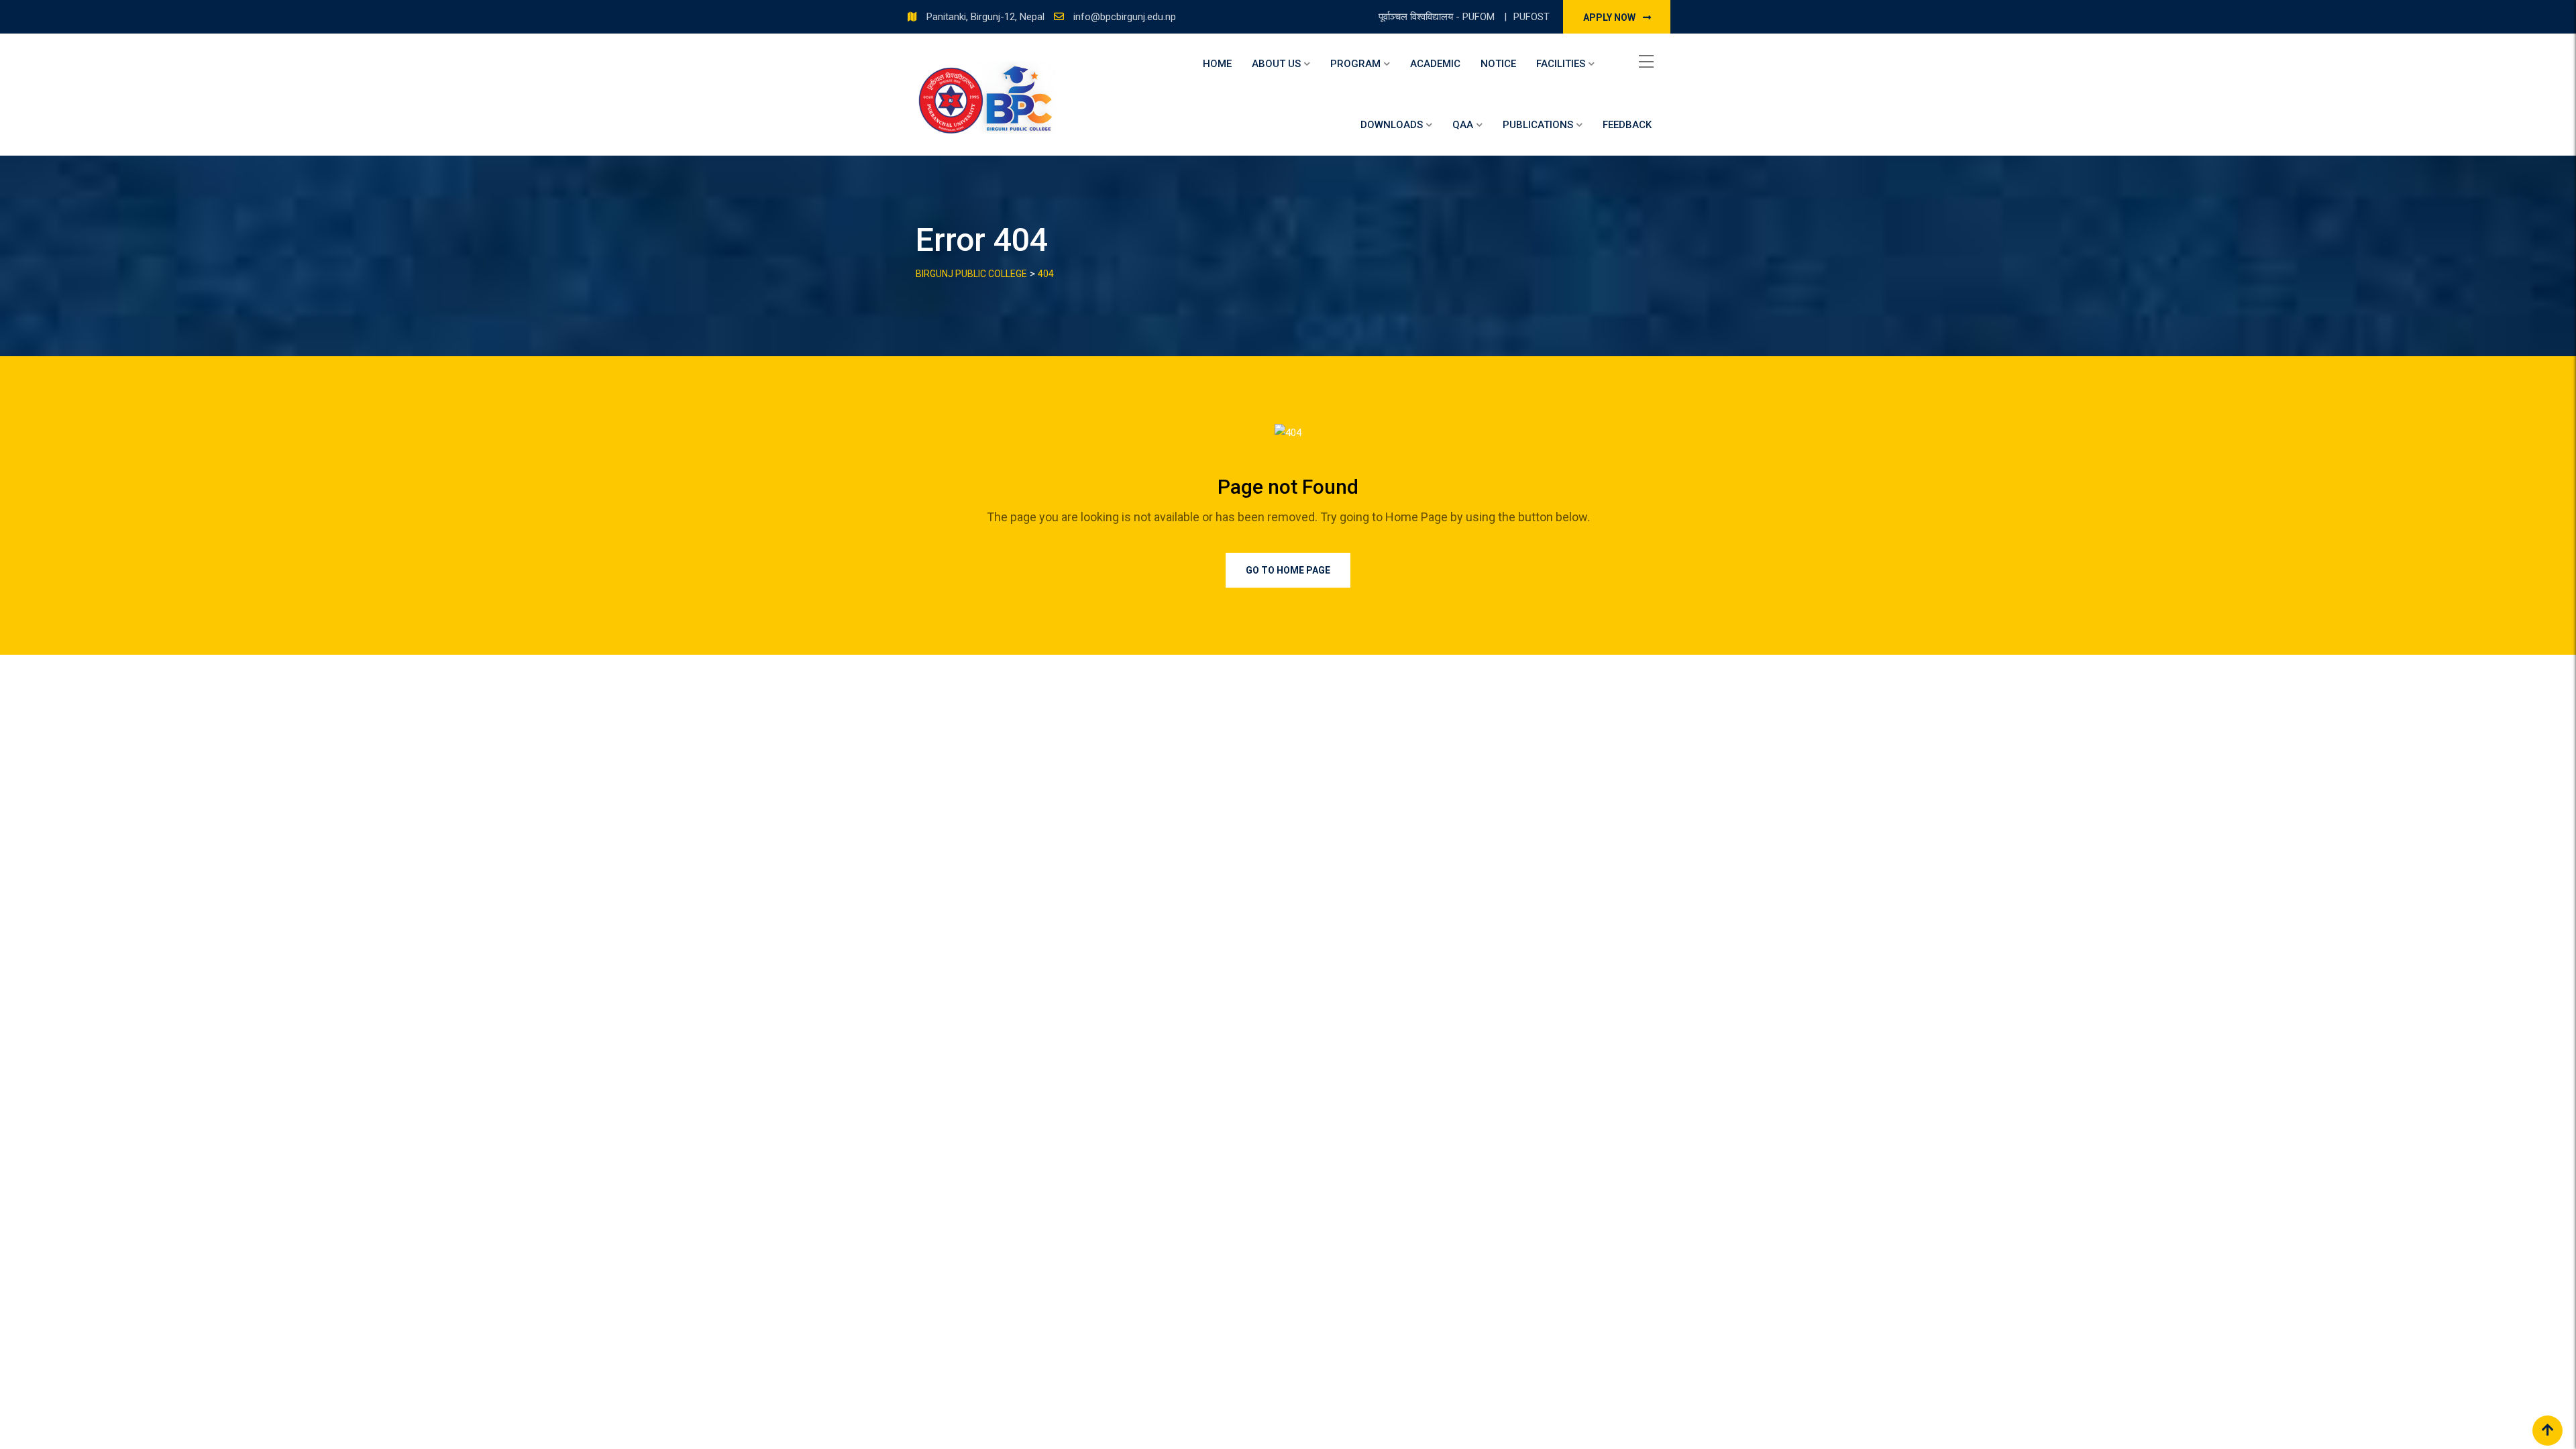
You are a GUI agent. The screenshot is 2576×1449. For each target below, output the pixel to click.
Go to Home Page (1288, 570)
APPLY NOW (1610, 17)
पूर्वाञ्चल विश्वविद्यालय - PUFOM (1438, 17)
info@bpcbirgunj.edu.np (1125, 17)
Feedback (1627, 125)
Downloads (1392, 125)
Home (1217, 64)
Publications (1538, 125)
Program (1355, 64)
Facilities (1561, 64)
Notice (1498, 64)
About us (1276, 64)
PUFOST (1532, 17)
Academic (1435, 64)
